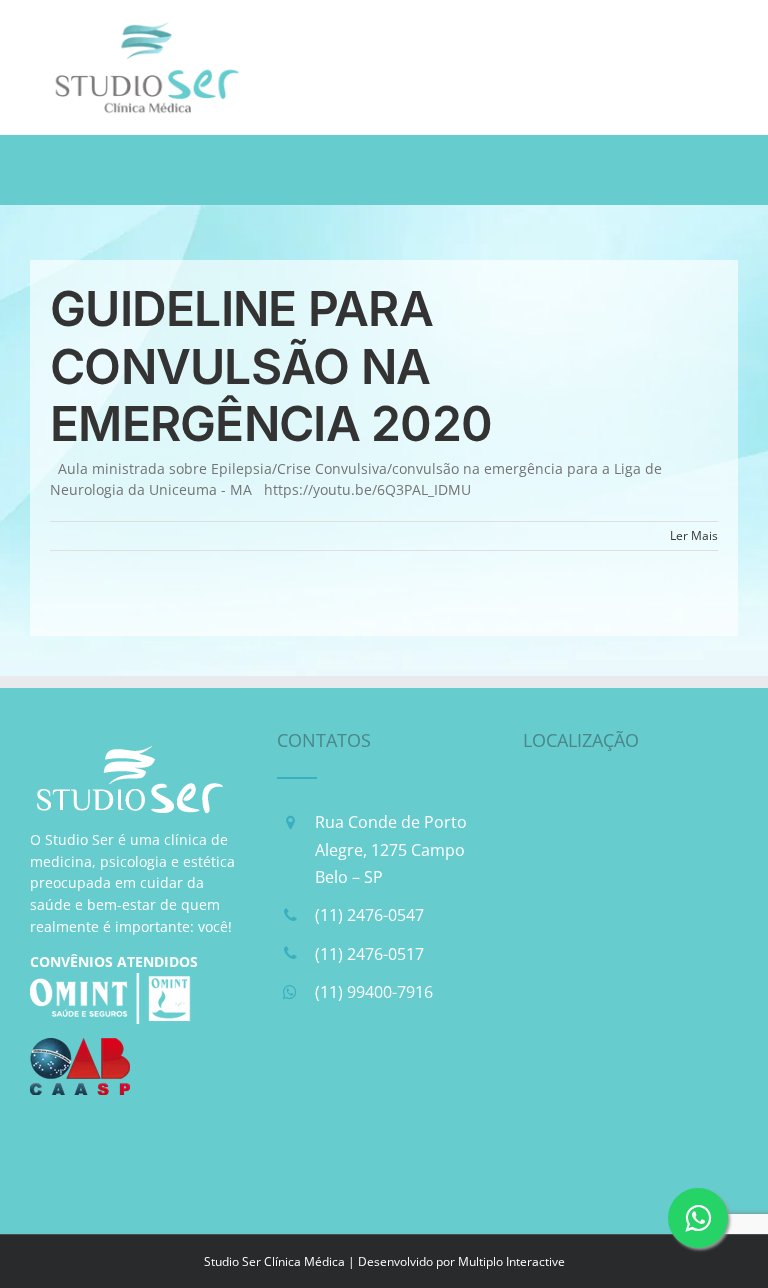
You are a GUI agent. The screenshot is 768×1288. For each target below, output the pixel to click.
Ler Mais (694, 535)
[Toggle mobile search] (687, 30)
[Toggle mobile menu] (727, 30)
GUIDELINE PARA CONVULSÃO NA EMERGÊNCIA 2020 (271, 366)
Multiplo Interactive (511, 1261)
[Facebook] (295, 1080)
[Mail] (397, 1080)
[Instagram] (346, 1080)
